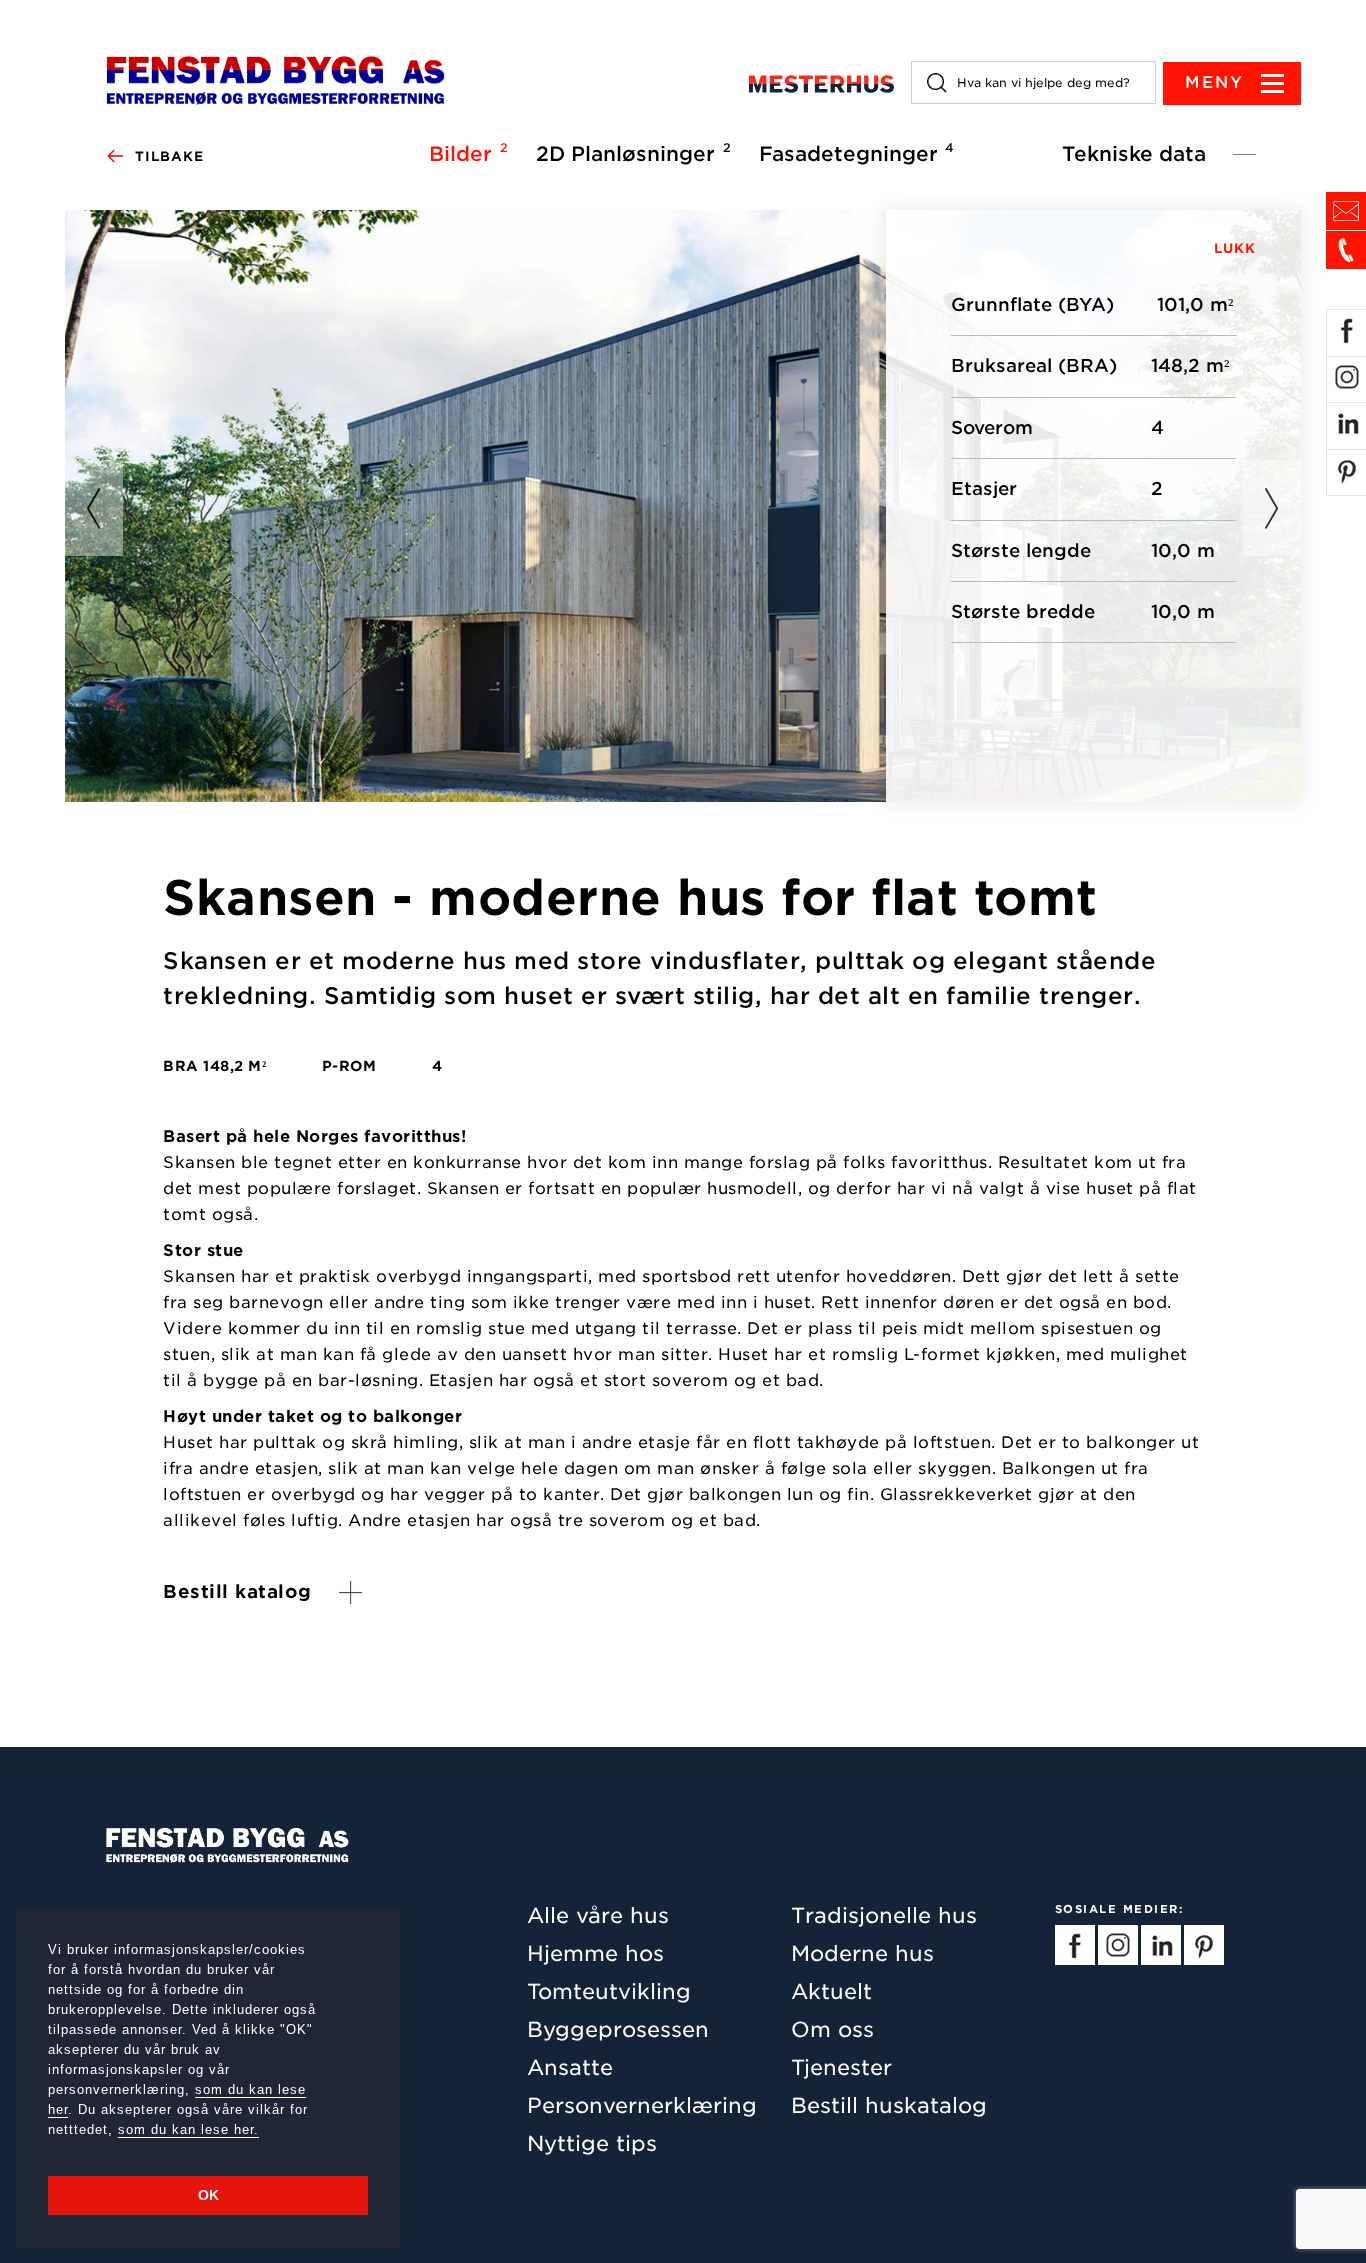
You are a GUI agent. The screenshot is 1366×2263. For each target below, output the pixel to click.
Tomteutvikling (609, 1991)
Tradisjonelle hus (884, 1915)
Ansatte (570, 2067)
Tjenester (841, 2067)
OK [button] (208, 2195)
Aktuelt (831, 1991)
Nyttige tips (592, 2143)
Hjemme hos (595, 1953)
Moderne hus (862, 1953)
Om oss (832, 2029)
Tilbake (169, 156)
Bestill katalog (237, 1592)
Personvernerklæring (642, 2105)
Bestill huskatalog (889, 2105)
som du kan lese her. (188, 2129)
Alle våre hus (598, 1915)
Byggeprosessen (618, 2029)
